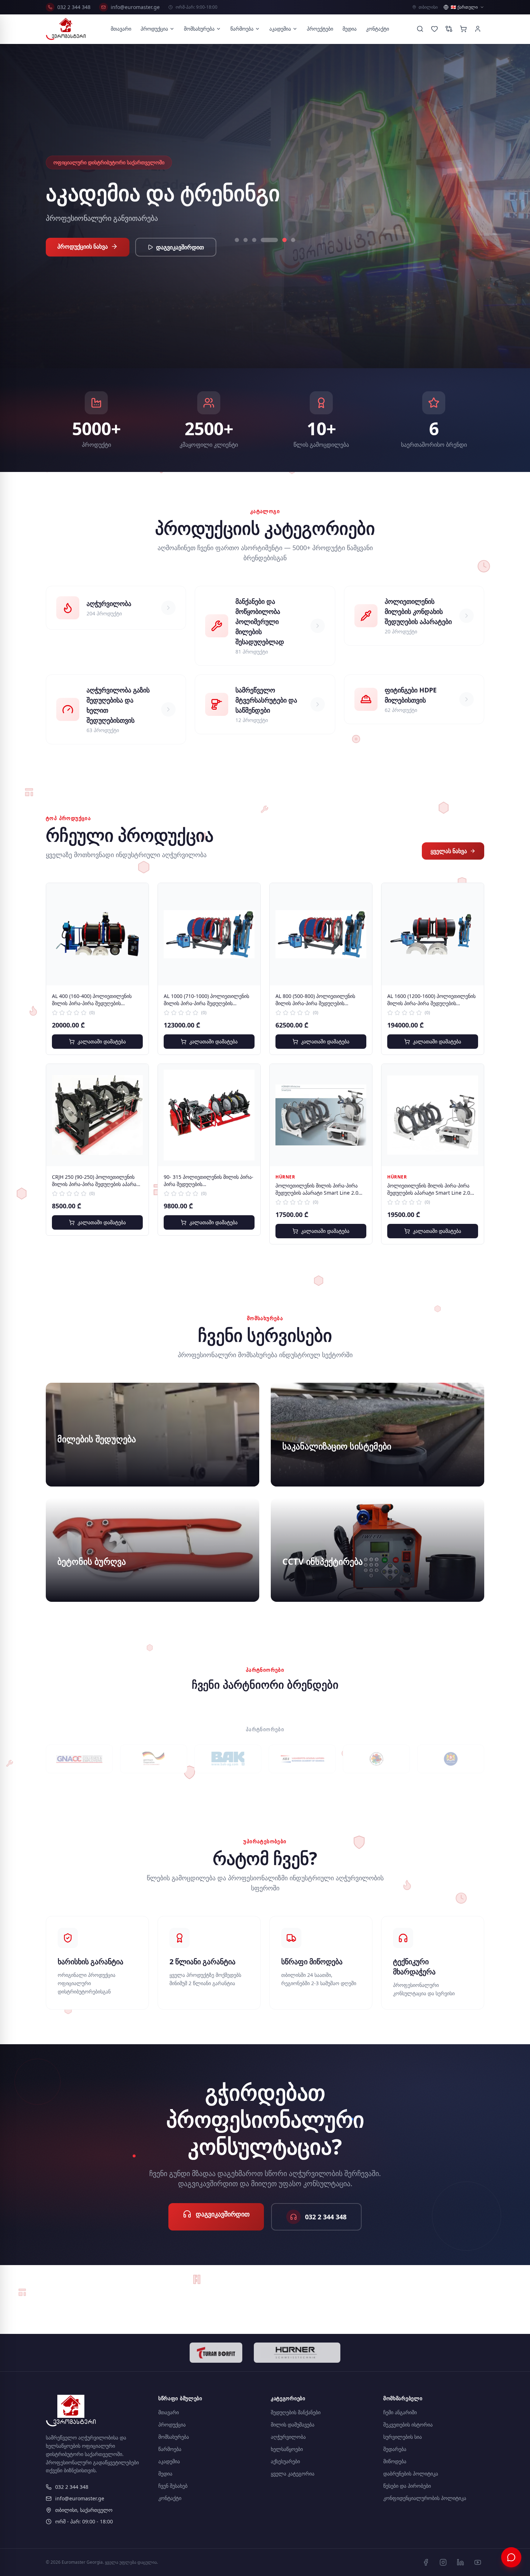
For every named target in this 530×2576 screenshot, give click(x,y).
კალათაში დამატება (102, 1041)
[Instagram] (443, 2562)
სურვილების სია (403, 2437)
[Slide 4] (263, 252)
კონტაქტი (377, 29)
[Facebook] (426, 2562)
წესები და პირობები (407, 2486)
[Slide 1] (237, 252)
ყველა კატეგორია (293, 2474)
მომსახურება (199, 29)
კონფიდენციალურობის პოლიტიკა (425, 2498)
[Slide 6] (287, 252)
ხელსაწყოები (287, 2449)
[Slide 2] (246, 252)
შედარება (395, 2449)
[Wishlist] (434, 29)
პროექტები (320, 29)
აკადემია (280, 29)
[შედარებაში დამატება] (138, 910)
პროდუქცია (154, 29)
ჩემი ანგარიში (400, 2412)
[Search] (420, 29)
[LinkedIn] (460, 2562)
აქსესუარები (285, 2461)
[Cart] (463, 29)
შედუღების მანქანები (296, 2412)
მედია (350, 29)
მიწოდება (395, 2461)
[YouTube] (478, 2562)
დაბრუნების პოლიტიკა (411, 2474)
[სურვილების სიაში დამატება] (138, 894)
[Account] (478, 29)
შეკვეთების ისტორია (408, 2425)
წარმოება (242, 29)
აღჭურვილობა (288, 2437)
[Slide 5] (271, 252)
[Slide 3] (254, 252)
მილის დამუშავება (293, 2425)
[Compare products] (449, 29)
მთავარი (121, 29)
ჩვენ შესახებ (173, 2486)
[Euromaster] (66, 29)
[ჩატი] (511, 2557)
